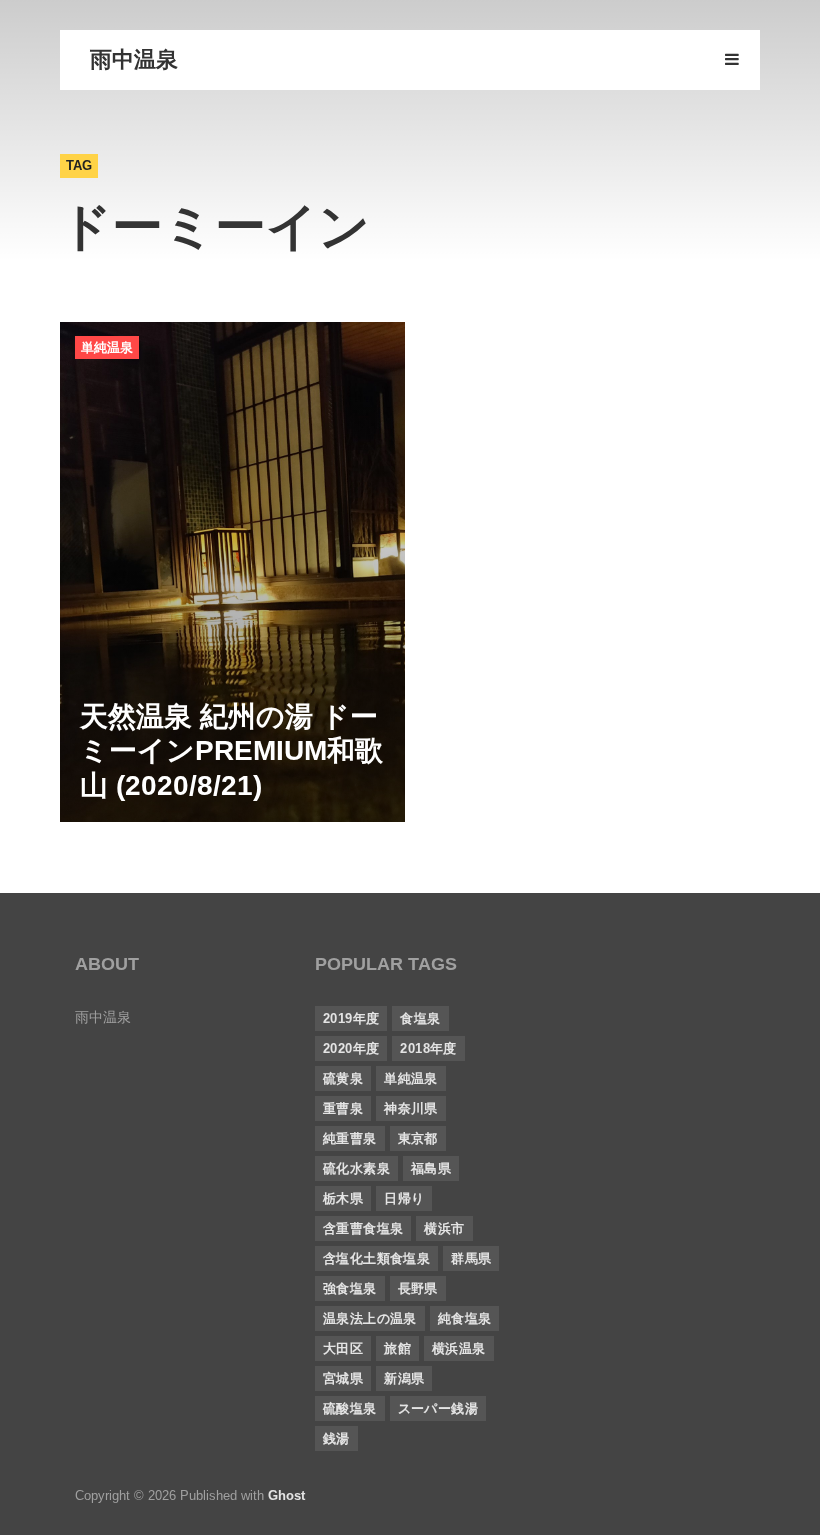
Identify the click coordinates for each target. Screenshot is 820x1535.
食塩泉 (420, 1018)
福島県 (431, 1168)
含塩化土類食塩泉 (376, 1258)
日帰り (404, 1198)
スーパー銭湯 (438, 1408)
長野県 (418, 1288)
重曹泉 (343, 1108)
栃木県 (343, 1198)
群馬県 (471, 1258)
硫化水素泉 (356, 1168)
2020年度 (351, 1048)
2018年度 (428, 1048)
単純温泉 (107, 347)
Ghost (286, 1495)
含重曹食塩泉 (363, 1228)
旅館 (397, 1348)
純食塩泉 (465, 1318)
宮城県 (343, 1378)
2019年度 (351, 1018)
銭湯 (336, 1438)
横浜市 (444, 1228)
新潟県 (404, 1378)
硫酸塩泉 (350, 1408)
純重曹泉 (350, 1138)
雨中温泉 (134, 59)
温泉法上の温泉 (370, 1318)
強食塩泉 (350, 1288)
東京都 (418, 1138)
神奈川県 (411, 1108)
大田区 (343, 1348)
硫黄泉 (343, 1078)
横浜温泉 (459, 1348)
